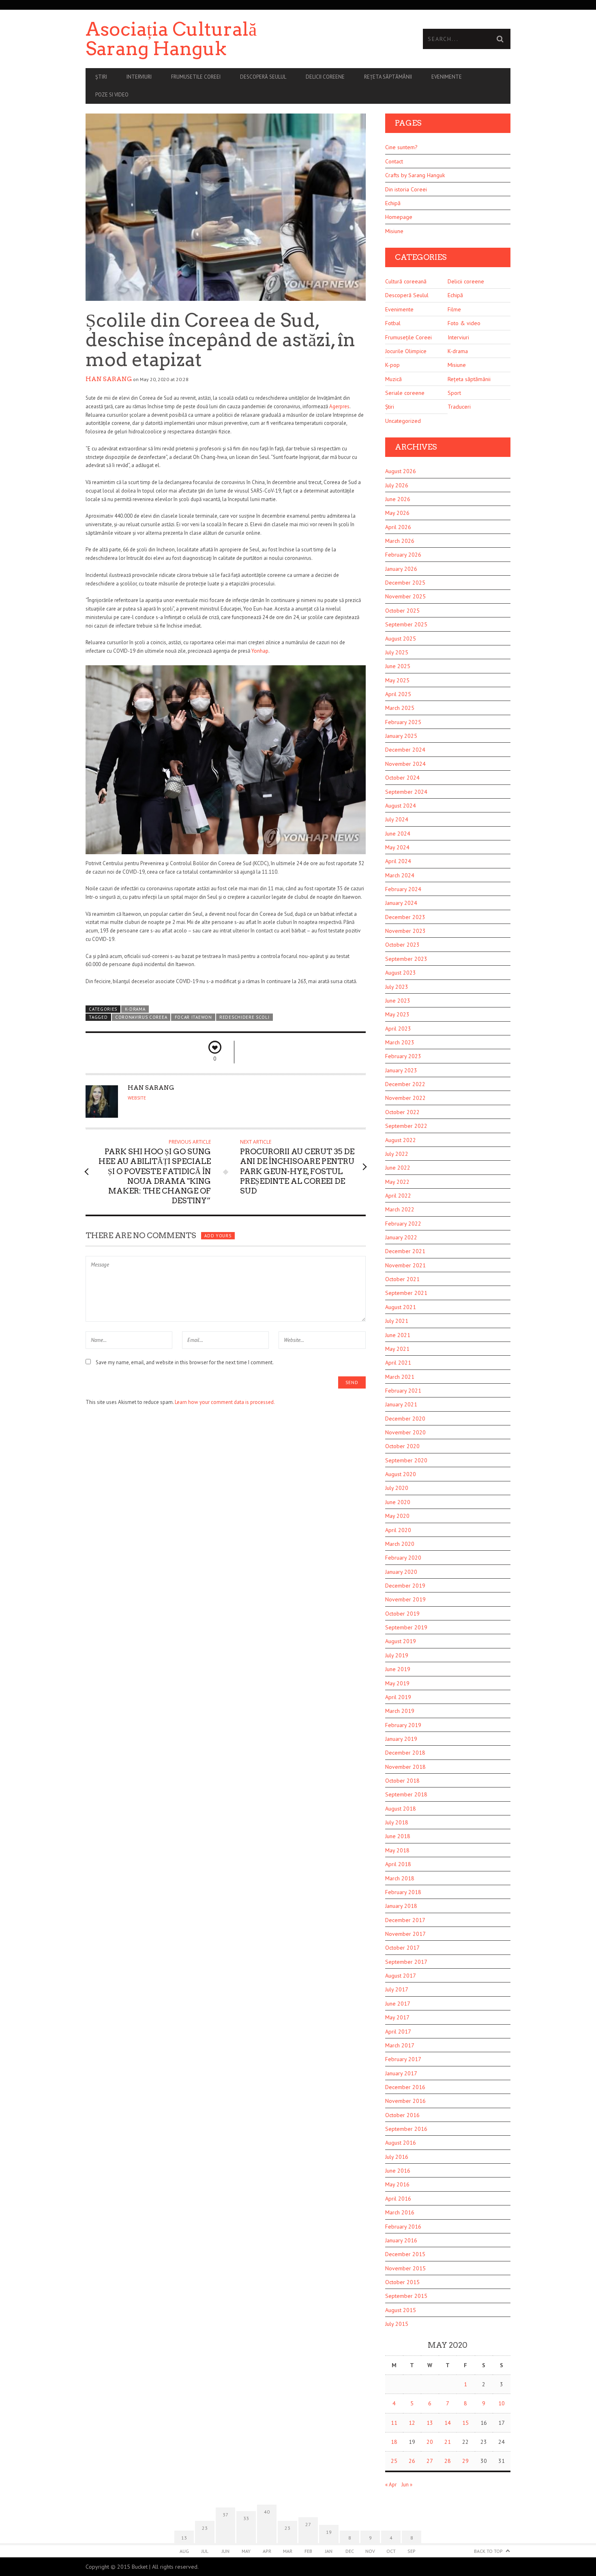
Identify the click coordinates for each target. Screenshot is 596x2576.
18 (394, 2442)
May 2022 (397, 1182)
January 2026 (401, 569)
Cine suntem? (401, 147)
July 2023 (397, 987)
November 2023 (405, 931)
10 (502, 2403)
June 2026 (398, 499)
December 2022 (405, 1084)
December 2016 (405, 2087)
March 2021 (400, 1377)
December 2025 (405, 583)
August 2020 (401, 1474)
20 (430, 2442)
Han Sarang (109, 379)
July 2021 (397, 1321)
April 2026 (398, 527)
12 (412, 2423)
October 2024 (402, 778)
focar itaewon (193, 1017)
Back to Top (488, 2551)
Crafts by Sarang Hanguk (415, 175)
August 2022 (401, 1140)
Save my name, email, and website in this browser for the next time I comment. (185, 1362)
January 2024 (401, 903)
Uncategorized (403, 421)
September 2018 (406, 1794)
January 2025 (401, 736)
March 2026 (400, 541)
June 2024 (398, 834)
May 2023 (397, 1014)
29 (465, 2461)
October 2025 (402, 611)
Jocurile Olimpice (406, 351)
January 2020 (401, 1572)
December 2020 (405, 1419)
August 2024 (401, 806)
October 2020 (402, 1446)
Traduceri (459, 407)
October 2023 (402, 945)
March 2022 (400, 1209)
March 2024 (400, 875)
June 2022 (398, 1168)
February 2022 (403, 1224)
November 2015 (405, 2268)
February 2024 (403, 889)
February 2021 (403, 1391)
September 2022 (406, 1126)
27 (430, 2461)
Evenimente (447, 77)
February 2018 (403, 1892)
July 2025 (397, 652)
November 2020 (405, 1432)
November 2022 (405, 1098)
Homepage (399, 217)
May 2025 (397, 680)
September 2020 (406, 1460)
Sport (454, 393)
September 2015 (406, 2296)
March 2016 (400, 2212)
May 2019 (397, 1683)
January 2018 (401, 1906)
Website (137, 1098)
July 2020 (397, 1488)
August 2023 (401, 973)
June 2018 (398, 1836)
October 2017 (402, 1948)
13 (430, 2423)
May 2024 (397, 847)
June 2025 (398, 666)
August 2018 (401, 1809)
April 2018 (398, 1864)
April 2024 (398, 861)
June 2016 (398, 2171)
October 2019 (402, 1614)
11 (394, 2423)
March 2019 (400, 1711)
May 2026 (397, 513)
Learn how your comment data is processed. (225, 1402)
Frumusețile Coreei (408, 337)
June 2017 (398, 2004)
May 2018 (397, 1850)
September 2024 (406, 792)
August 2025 (401, 639)
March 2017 (400, 2045)
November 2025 (405, 596)
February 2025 (403, 722)
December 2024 (405, 750)
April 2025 (398, 694)
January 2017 (401, 2073)
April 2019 (398, 1697)
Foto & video (464, 323)
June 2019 (398, 1669)
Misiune (394, 231)
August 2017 (401, 1976)
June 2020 (398, 1502)
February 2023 (403, 1056)
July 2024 (397, 819)
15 (465, 2423)
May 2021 (397, 1349)
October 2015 (402, 2282)
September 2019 (406, 1627)
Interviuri (139, 77)
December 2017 (405, 1920)
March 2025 (400, 708)
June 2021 (398, 1335)
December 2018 (405, 1753)
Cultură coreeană (406, 281)
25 (394, 2461)
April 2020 (398, 1530)
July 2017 (397, 1989)
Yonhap (260, 651)
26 (412, 2461)
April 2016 (398, 2199)
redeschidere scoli (244, 1017)
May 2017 (397, 2017)
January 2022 (401, 1237)
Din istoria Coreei (406, 189)
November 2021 (405, 1265)
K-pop (392, 365)
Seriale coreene (405, 393)
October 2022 (402, 1112)
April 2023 (398, 1029)
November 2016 (405, 2101)
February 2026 (403, 555)
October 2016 (402, 2115)
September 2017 (406, 1962)
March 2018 (400, 1878)
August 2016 (401, 2143)
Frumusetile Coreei (196, 77)
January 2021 (401, 1404)
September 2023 (406, 959)
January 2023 (401, 1070)
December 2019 (405, 1586)
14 (448, 2423)
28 (448, 2461)
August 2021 (401, 1307)
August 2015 (401, 2310)
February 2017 (403, 2059)
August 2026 (401, 471)
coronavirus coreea (141, 1017)
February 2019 (403, 1725)
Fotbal (393, 323)
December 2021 (405, 1251)
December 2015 (405, 2254)
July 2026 (397, 485)
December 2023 (405, 917)
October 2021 (402, 1279)
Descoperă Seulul (263, 77)
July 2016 (397, 2157)
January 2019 (401, 1739)
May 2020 (397, 1516)
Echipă (393, 203)
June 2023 (398, 1001)
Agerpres (339, 406)
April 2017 (398, 2032)
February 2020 (403, 1558)
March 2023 (400, 1042)
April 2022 (398, 1196)
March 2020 (400, 1544)
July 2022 (397, 1154)
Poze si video (112, 95)
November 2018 (405, 1767)
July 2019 (397, 1655)
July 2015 (397, 2324)
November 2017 (405, 1934)
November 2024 (405, 764)
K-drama (135, 1009)
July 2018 (397, 1822)
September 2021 (406, 1293)
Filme (454, 309)
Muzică (393, 379)
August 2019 (401, 1641)
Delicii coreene (325, 77)
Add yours (218, 1236)
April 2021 (398, 1363)
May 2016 (397, 2184)
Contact (394, 161)
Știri (101, 77)
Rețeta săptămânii (388, 77)
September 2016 (406, 2129)
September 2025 (406, 624)
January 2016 (401, 2240)
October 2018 (402, 1781)
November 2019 (405, 1599)
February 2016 (403, 2227)
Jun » (407, 2485)
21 (448, 2442)
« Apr (391, 2485)
